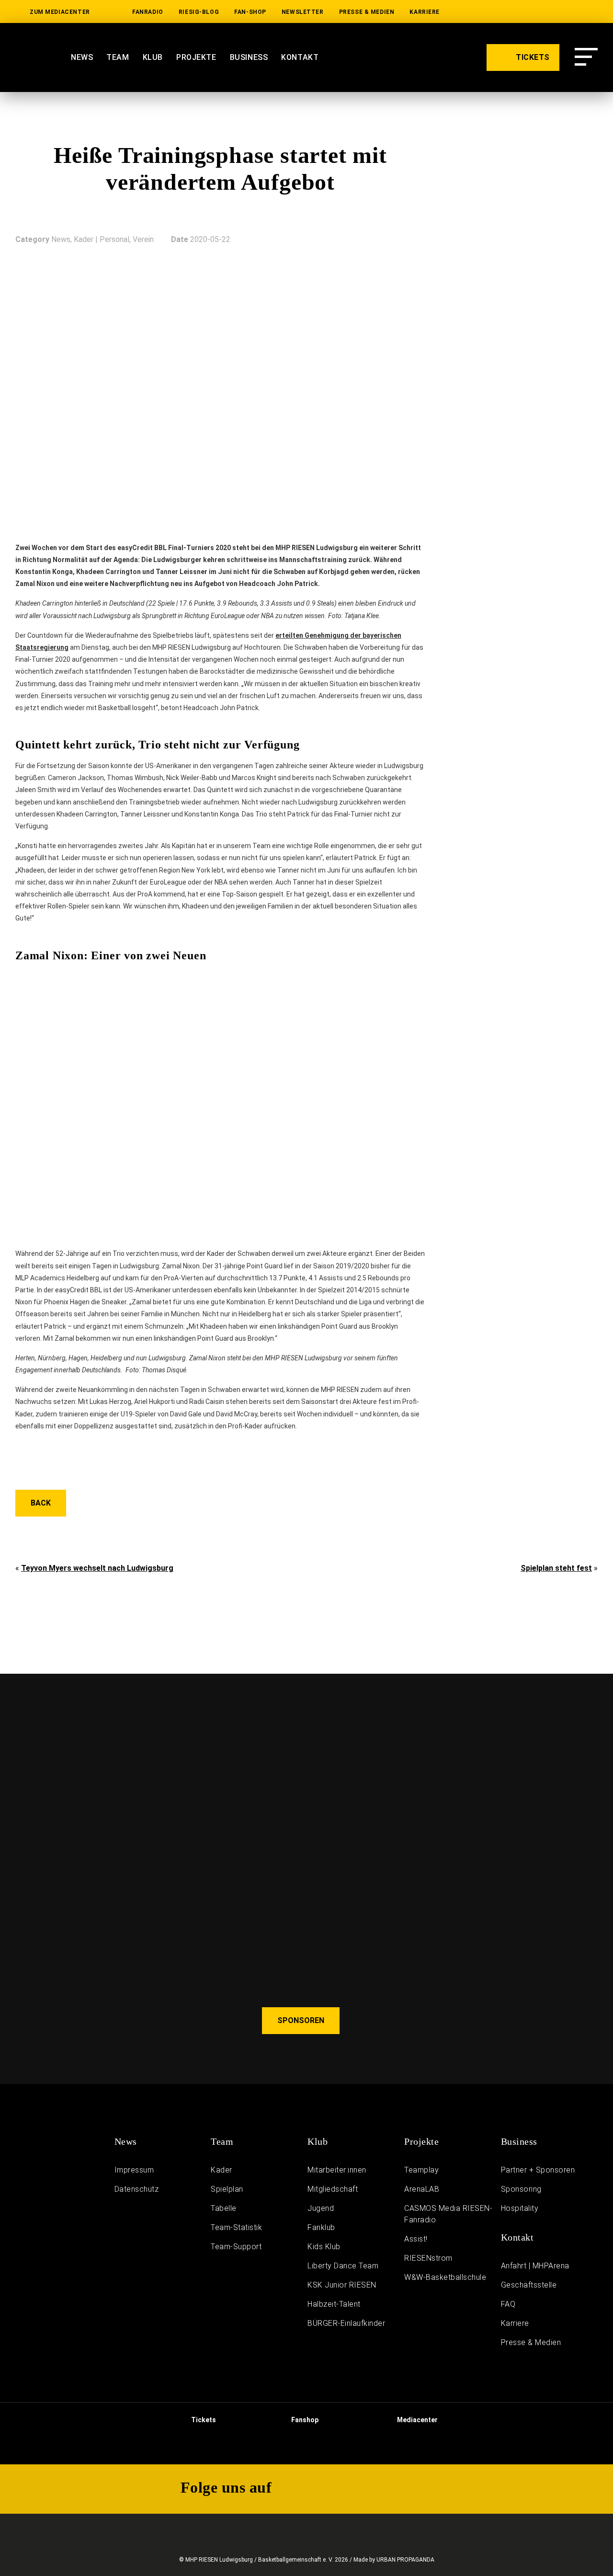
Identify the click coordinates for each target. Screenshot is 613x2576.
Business (249, 57)
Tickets (203, 2420)
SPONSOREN (301, 2020)
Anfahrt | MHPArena (535, 2266)
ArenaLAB (422, 2189)
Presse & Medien (367, 12)
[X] (560, 12)
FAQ (508, 2304)
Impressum (134, 2170)
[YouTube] (499, 12)
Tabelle (224, 2208)
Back (41, 1503)
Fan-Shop (250, 12)
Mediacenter (417, 2420)
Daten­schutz (137, 2189)
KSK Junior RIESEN (342, 2285)
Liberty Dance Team (343, 2266)
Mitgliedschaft (333, 2189)
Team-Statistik (236, 2227)
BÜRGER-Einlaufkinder (346, 2323)
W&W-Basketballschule (445, 2277)
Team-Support (236, 2247)
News (82, 57)
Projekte (196, 57)
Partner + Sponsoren (538, 2170)
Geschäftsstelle (529, 2285)
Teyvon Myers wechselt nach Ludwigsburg (97, 1568)
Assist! (416, 2239)
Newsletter (303, 12)
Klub (153, 57)
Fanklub (321, 2227)
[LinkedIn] (469, 12)
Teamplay (421, 2170)
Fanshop (304, 2420)
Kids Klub (324, 2247)
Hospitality (520, 2208)
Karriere (425, 12)
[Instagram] (530, 12)
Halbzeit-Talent (334, 2304)
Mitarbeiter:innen (337, 2170)
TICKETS (532, 57)
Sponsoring (521, 2189)
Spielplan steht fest (556, 1568)
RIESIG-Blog (199, 12)
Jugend (321, 2208)
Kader (221, 2170)
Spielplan (227, 2189)
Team (118, 57)
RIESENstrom (428, 2258)
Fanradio (148, 12)
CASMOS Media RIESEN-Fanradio (448, 2214)
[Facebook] (591, 12)
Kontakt (300, 57)
